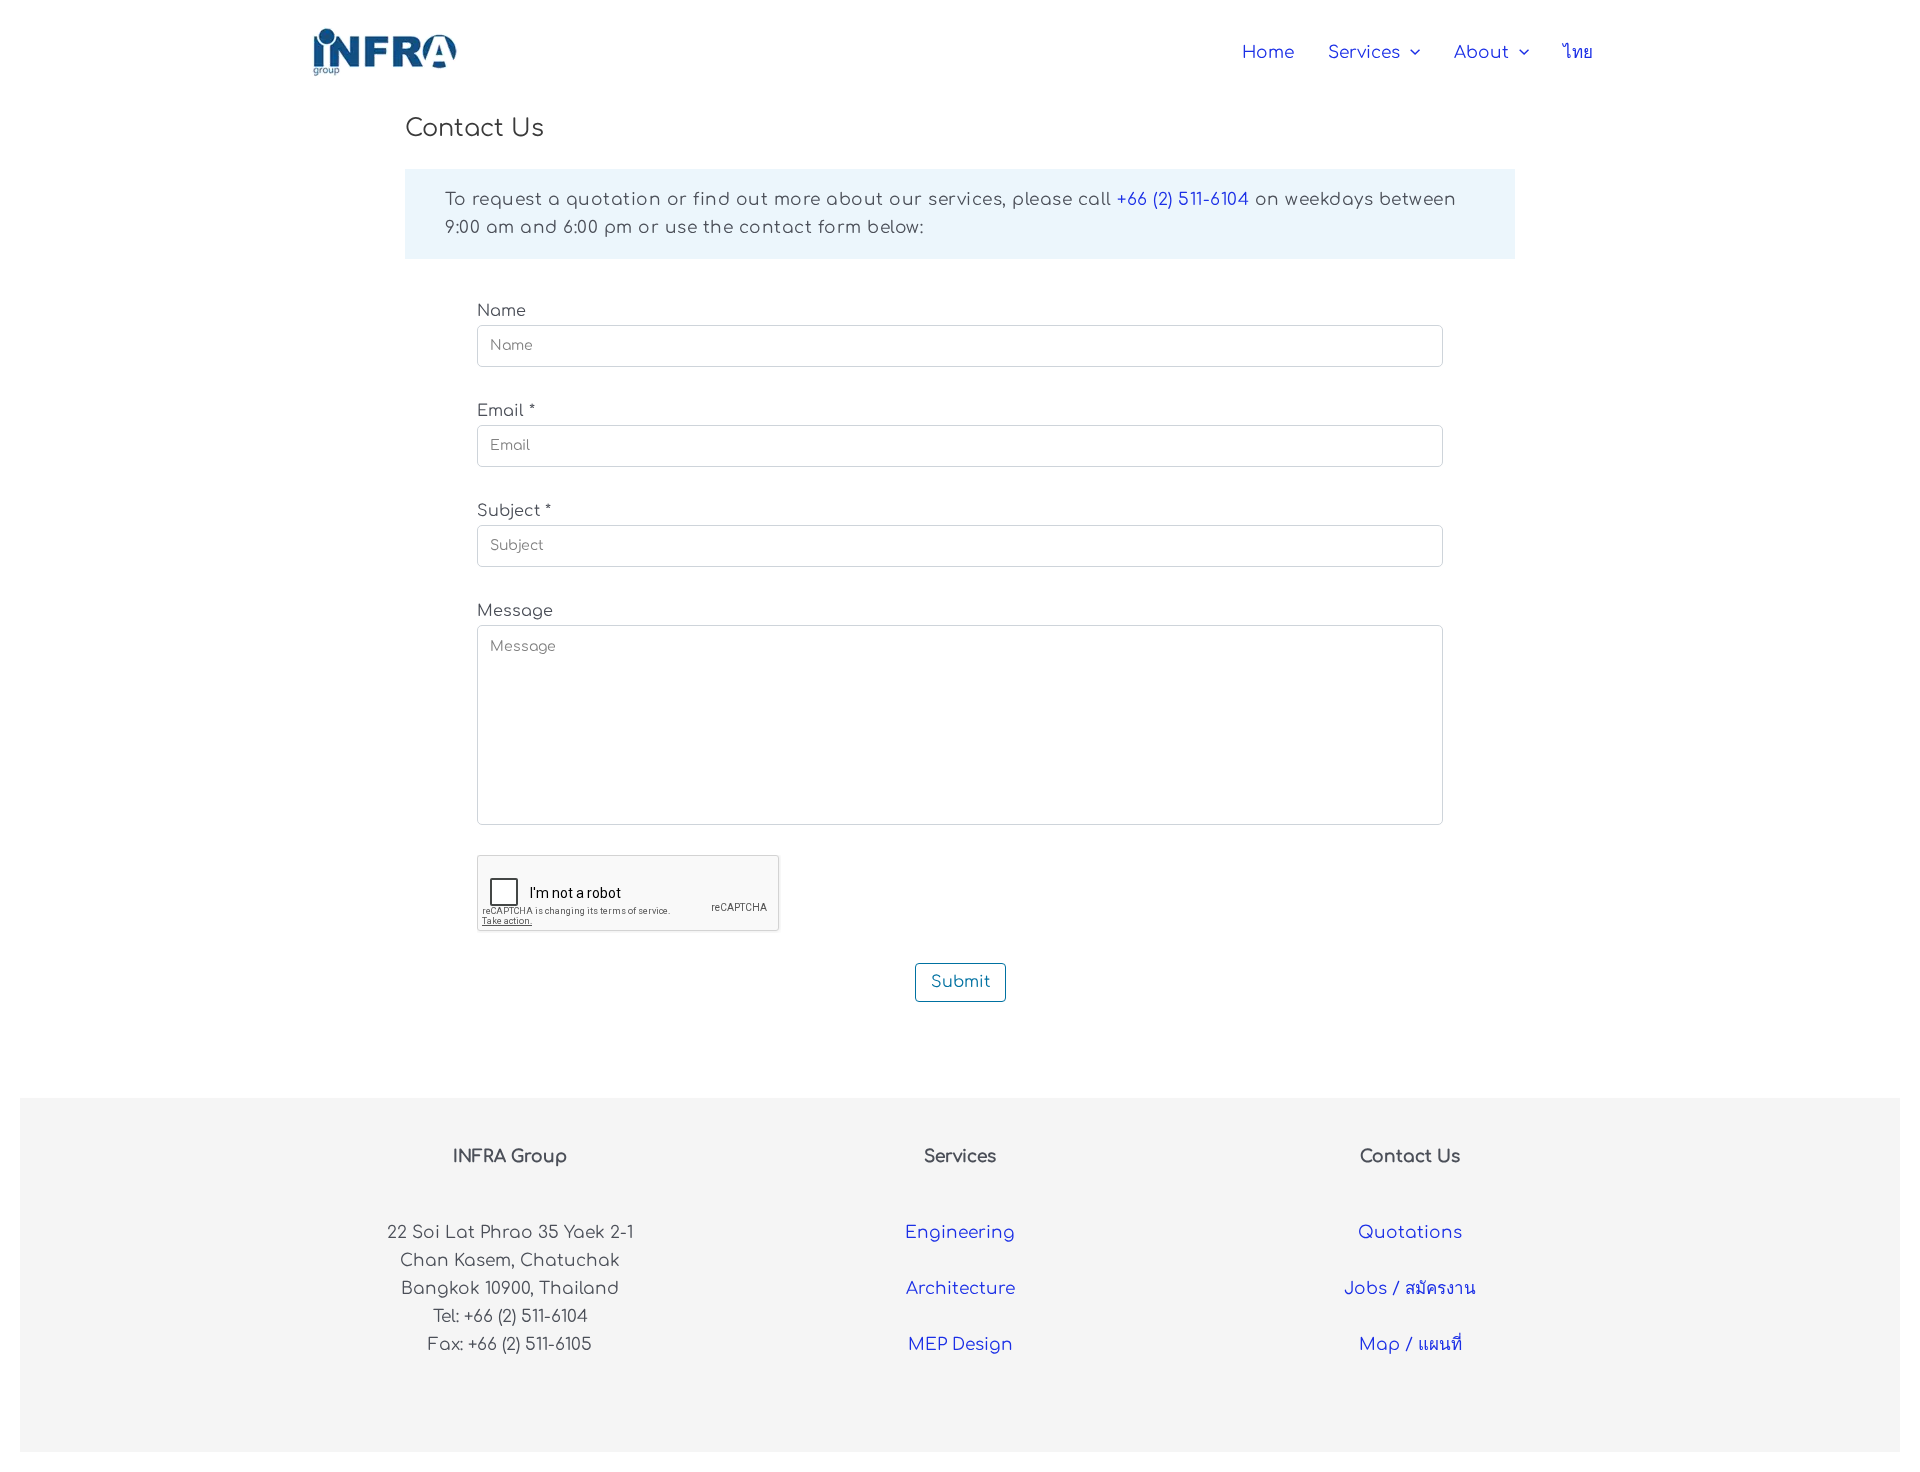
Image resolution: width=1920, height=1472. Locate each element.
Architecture (960, 1288)
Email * (506, 411)
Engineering (960, 1232)
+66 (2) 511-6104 (1183, 199)
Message (515, 611)
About (1481, 52)
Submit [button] (960, 982)
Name (501, 311)
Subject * (514, 511)
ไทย (1578, 52)
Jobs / (1410, 1288)
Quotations (1410, 1232)
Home (1268, 52)
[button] (1410, 53)
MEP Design (960, 1344)
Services (1364, 52)
